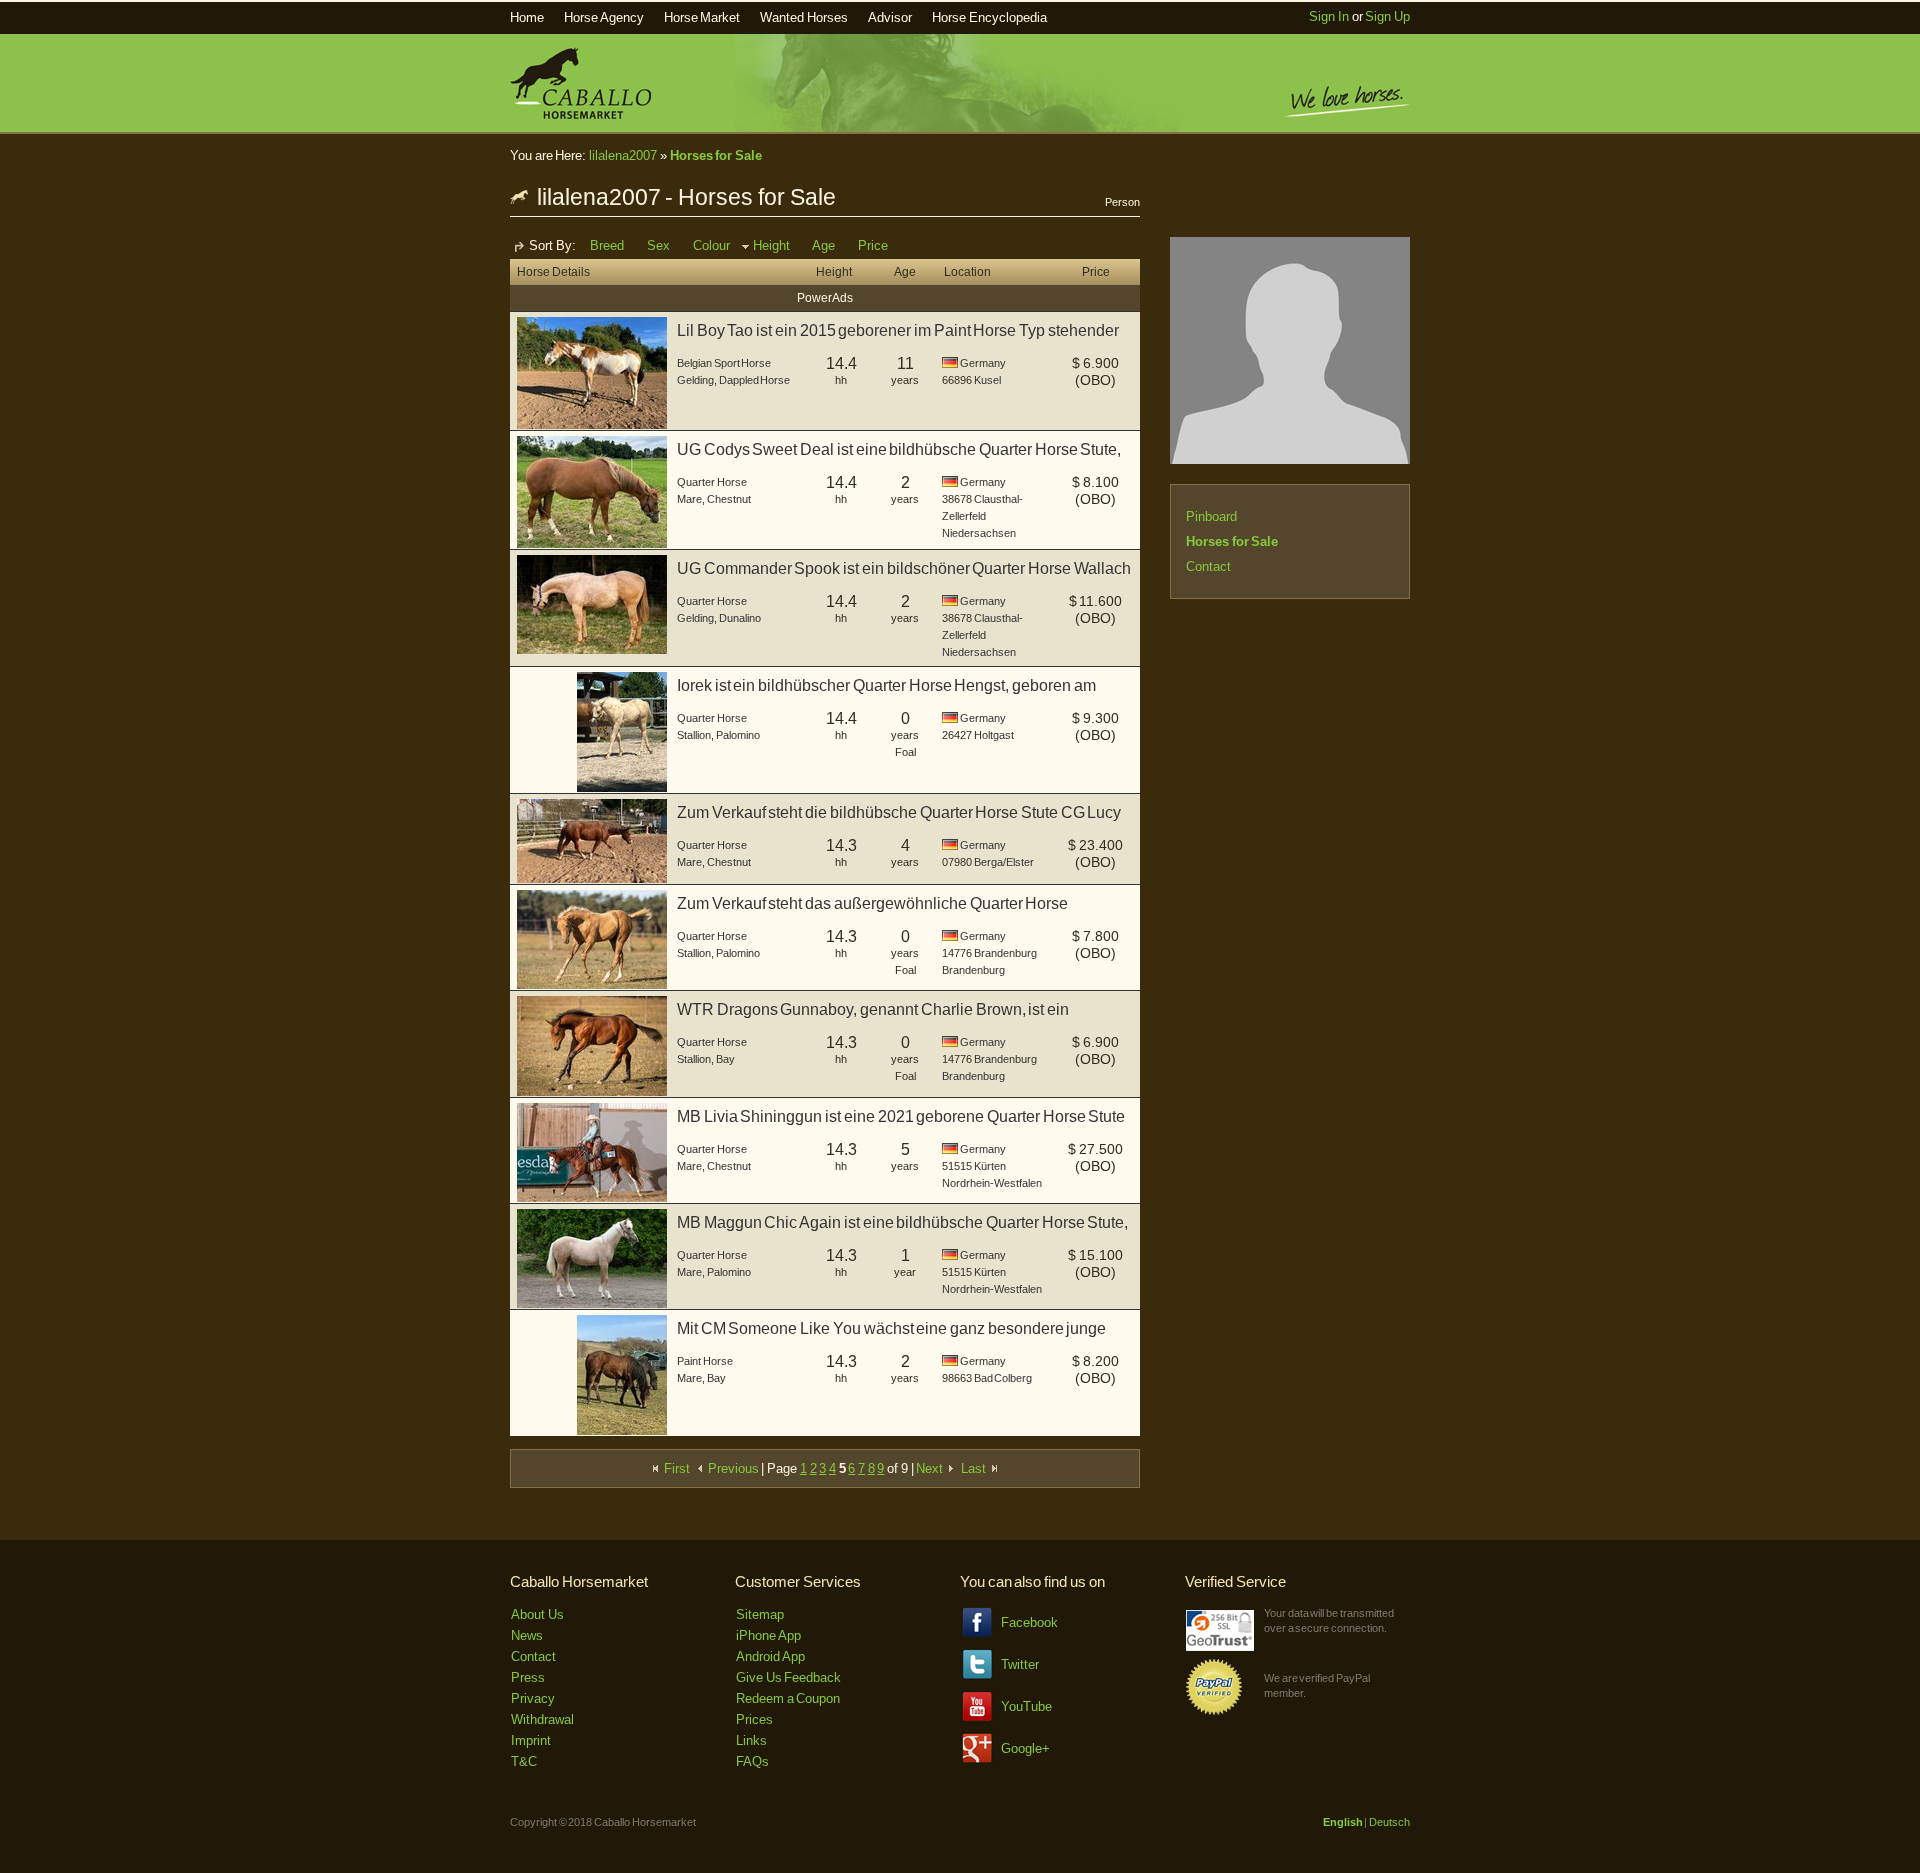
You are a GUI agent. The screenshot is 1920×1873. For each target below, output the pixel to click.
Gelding (695, 380)
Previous (732, 1468)
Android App (770, 1656)
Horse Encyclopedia (989, 17)
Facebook (1029, 1622)
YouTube (1026, 1706)
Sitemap (760, 1614)
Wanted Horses (804, 17)
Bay (725, 1059)
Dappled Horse (755, 380)
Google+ (1025, 1748)
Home (527, 17)
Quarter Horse (712, 482)
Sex (658, 245)
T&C (524, 1761)
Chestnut (729, 499)
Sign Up (1387, 16)
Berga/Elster (1004, 862)
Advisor (890, 17)
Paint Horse (705, 1361)
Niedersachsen (979, 533)
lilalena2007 (623, 155)
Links (751, 1740)
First (675, 1468)
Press (528, 1677)
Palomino (738, 735)
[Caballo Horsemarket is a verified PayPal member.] (1214, 1711)
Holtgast (994, 735)
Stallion (694, 735)
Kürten (990, 1166)
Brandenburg (1005, 953)
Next (931, 1468)
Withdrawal (542, 1719)
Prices (754, 1719)
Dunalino (740, 618)
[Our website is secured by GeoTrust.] (1220, 1646)
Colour (711, 245)
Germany (983, 363)
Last (975, 1468)
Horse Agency (604, 17)
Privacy (533, 1698)
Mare (689, 499)
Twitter (1020, 1664)
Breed (607, 245)
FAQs (752, 1761)
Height (771, 245)
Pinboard (1211, 516)
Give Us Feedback (788, 1677)
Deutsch (1389, 1822)
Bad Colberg (1003, 1378)
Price (873, 245)
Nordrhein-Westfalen (992, 1183)
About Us (537, 1614)
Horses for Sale (716, 155)
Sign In (1329, 16)
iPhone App (768, 1635)
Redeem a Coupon (788, 1698)
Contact (1208, 566)
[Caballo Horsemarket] (580, 114)
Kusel (987, 380)
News (527, 1635)
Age (823, 245)
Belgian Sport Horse (724, 363)
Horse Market (702, 17)
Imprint (531, 1740)
